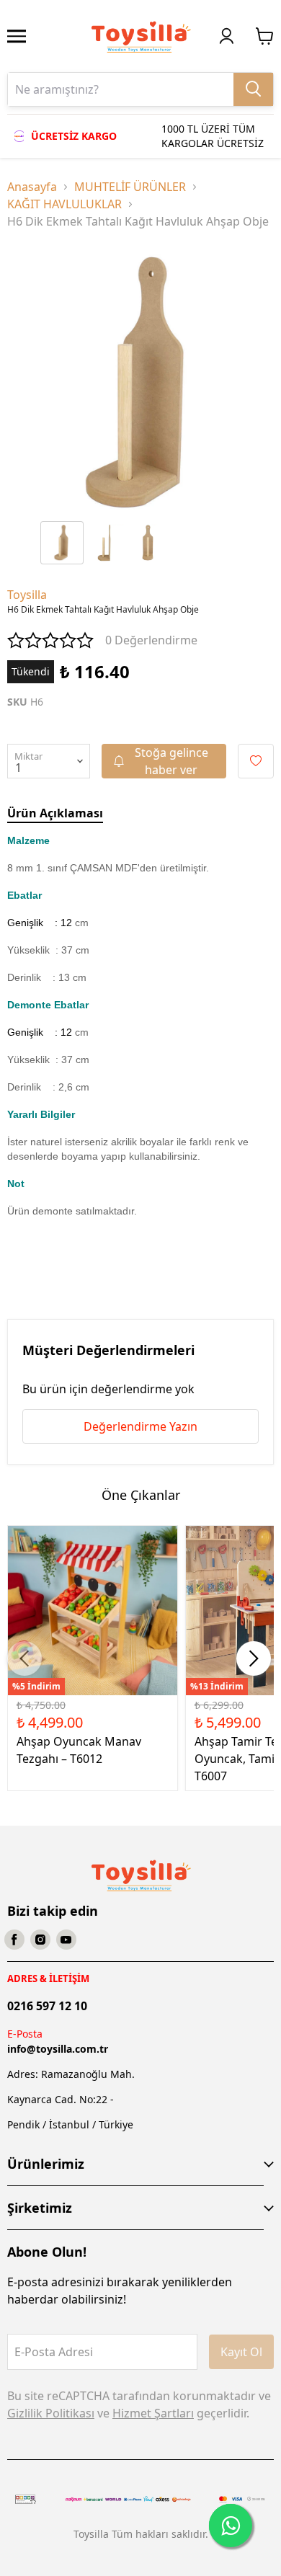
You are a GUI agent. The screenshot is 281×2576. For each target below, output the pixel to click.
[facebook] (14, 1940)
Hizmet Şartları (153, 2413)
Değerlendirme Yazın (140, 1426)
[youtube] (66, 1940)
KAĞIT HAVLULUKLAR (64, 204)
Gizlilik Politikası (51, 2413)
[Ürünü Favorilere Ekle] (256, 761)
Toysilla (27, 595)
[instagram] (40, 1940)
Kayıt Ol (241, 2352)
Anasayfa (32, 187)
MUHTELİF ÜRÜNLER (130, 187)
